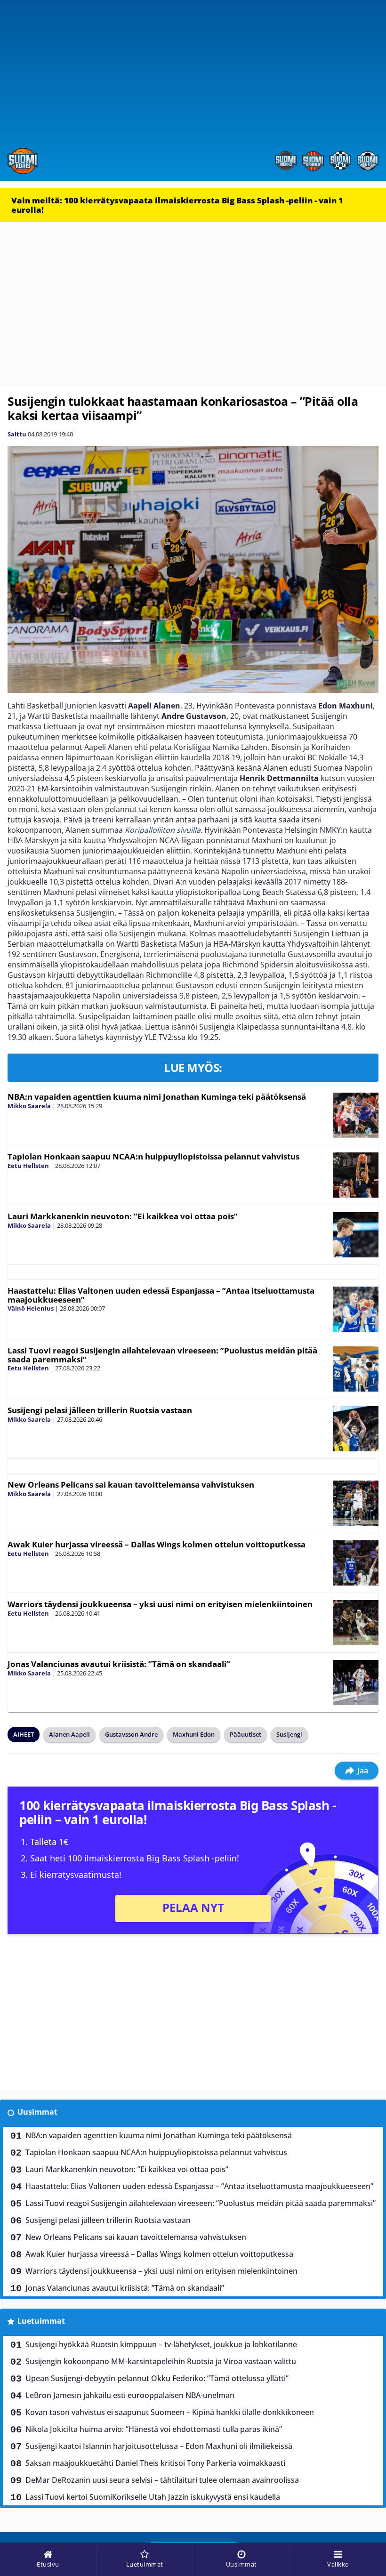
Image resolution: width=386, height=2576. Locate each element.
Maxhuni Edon (194, 1734)
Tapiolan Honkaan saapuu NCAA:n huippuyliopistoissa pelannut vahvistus (153, 1156)
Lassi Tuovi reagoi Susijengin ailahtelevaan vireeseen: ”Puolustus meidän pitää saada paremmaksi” (162, 1355)
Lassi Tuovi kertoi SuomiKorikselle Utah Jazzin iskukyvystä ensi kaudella (153, 2497)
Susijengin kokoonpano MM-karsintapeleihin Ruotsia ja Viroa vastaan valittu (161, 2361)
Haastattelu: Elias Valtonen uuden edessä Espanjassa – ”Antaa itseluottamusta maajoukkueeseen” (161, 1295)
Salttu (17, 434)
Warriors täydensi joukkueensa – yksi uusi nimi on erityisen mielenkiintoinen (160, 1604)
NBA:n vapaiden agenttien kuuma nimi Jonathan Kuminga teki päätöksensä (157, 1097)
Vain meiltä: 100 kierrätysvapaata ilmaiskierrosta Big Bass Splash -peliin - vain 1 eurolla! (177, 205)
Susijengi (289, 1734)
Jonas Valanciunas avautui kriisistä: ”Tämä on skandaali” (119, 1664)
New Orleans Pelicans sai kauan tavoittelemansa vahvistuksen (131, 1485)
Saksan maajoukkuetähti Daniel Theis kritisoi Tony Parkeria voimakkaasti (155, 2463)
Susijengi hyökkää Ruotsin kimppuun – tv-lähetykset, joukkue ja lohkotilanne (161, 2344)
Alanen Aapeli (69, 1734)
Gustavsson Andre (131, 1734)
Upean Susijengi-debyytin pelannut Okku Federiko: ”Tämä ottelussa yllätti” (157, 2378)
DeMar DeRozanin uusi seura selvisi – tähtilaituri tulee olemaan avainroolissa (162, 2480)
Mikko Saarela (29, 1106)
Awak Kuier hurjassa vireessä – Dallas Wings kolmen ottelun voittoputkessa (157, 1544)
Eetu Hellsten (28, 1166)
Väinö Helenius (31, 1308)
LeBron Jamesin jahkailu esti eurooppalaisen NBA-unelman (130, 2395)
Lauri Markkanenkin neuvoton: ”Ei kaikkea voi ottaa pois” (123, 1216)
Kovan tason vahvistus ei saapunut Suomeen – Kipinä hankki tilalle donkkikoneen (170, 2412)
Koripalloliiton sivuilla (163, 830)
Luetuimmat (41, 2321)
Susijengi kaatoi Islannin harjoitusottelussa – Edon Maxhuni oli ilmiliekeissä (159, 2446)
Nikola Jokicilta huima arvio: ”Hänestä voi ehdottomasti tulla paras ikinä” (154, 2429)
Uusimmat (37, 2112)
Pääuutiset (245, 1734)
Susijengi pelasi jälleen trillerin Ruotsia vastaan (100, 1410)
